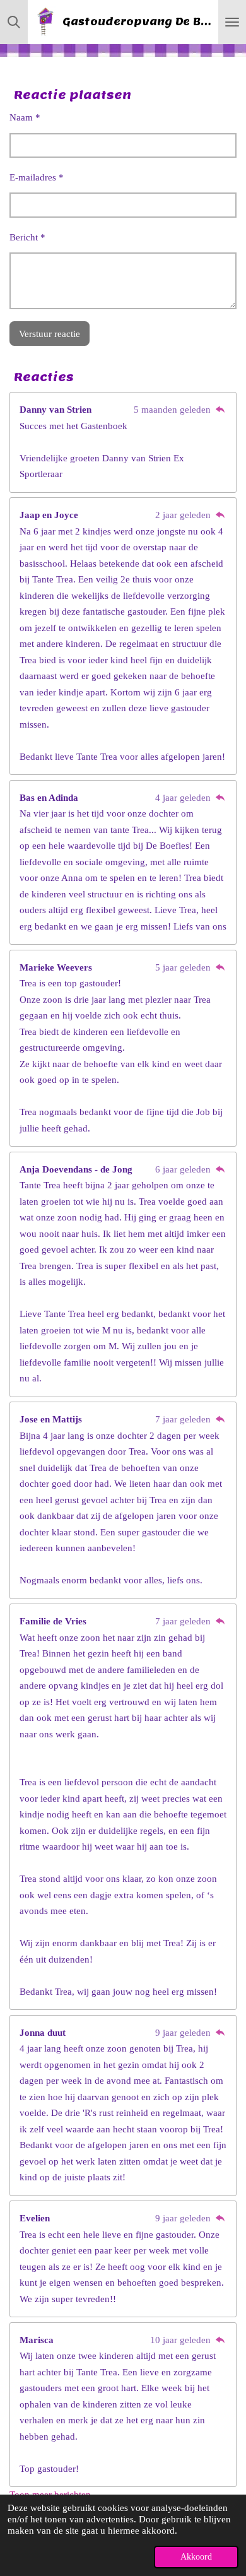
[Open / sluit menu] (232, 22)
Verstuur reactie (50, 334)
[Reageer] (220, 410)
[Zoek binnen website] (14, 22)
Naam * (25, 117)
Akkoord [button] (196, 2557)
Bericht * (27, 237)
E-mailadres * (37, 177)
